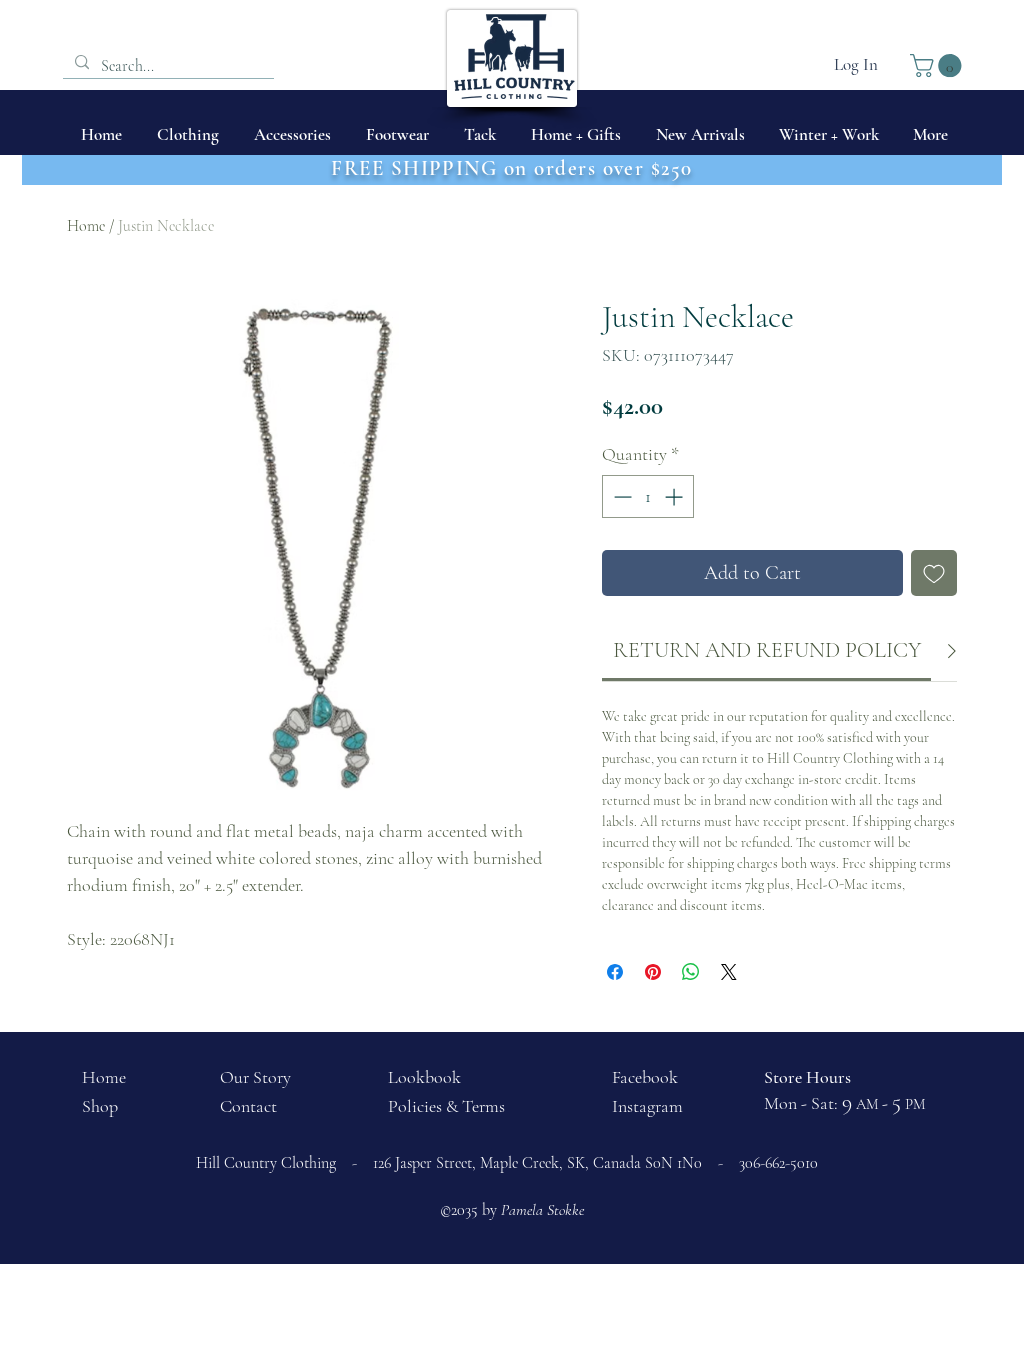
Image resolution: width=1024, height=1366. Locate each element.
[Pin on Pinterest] (653, 972)
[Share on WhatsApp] (691, 972)
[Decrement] (620, 496)
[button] (938, 65)
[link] (767, 650)
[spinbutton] (648, 496)
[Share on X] (729, 972)
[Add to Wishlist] (934, 573)
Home (86, 226)
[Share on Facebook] (615, 972)
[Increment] (675, 496)
